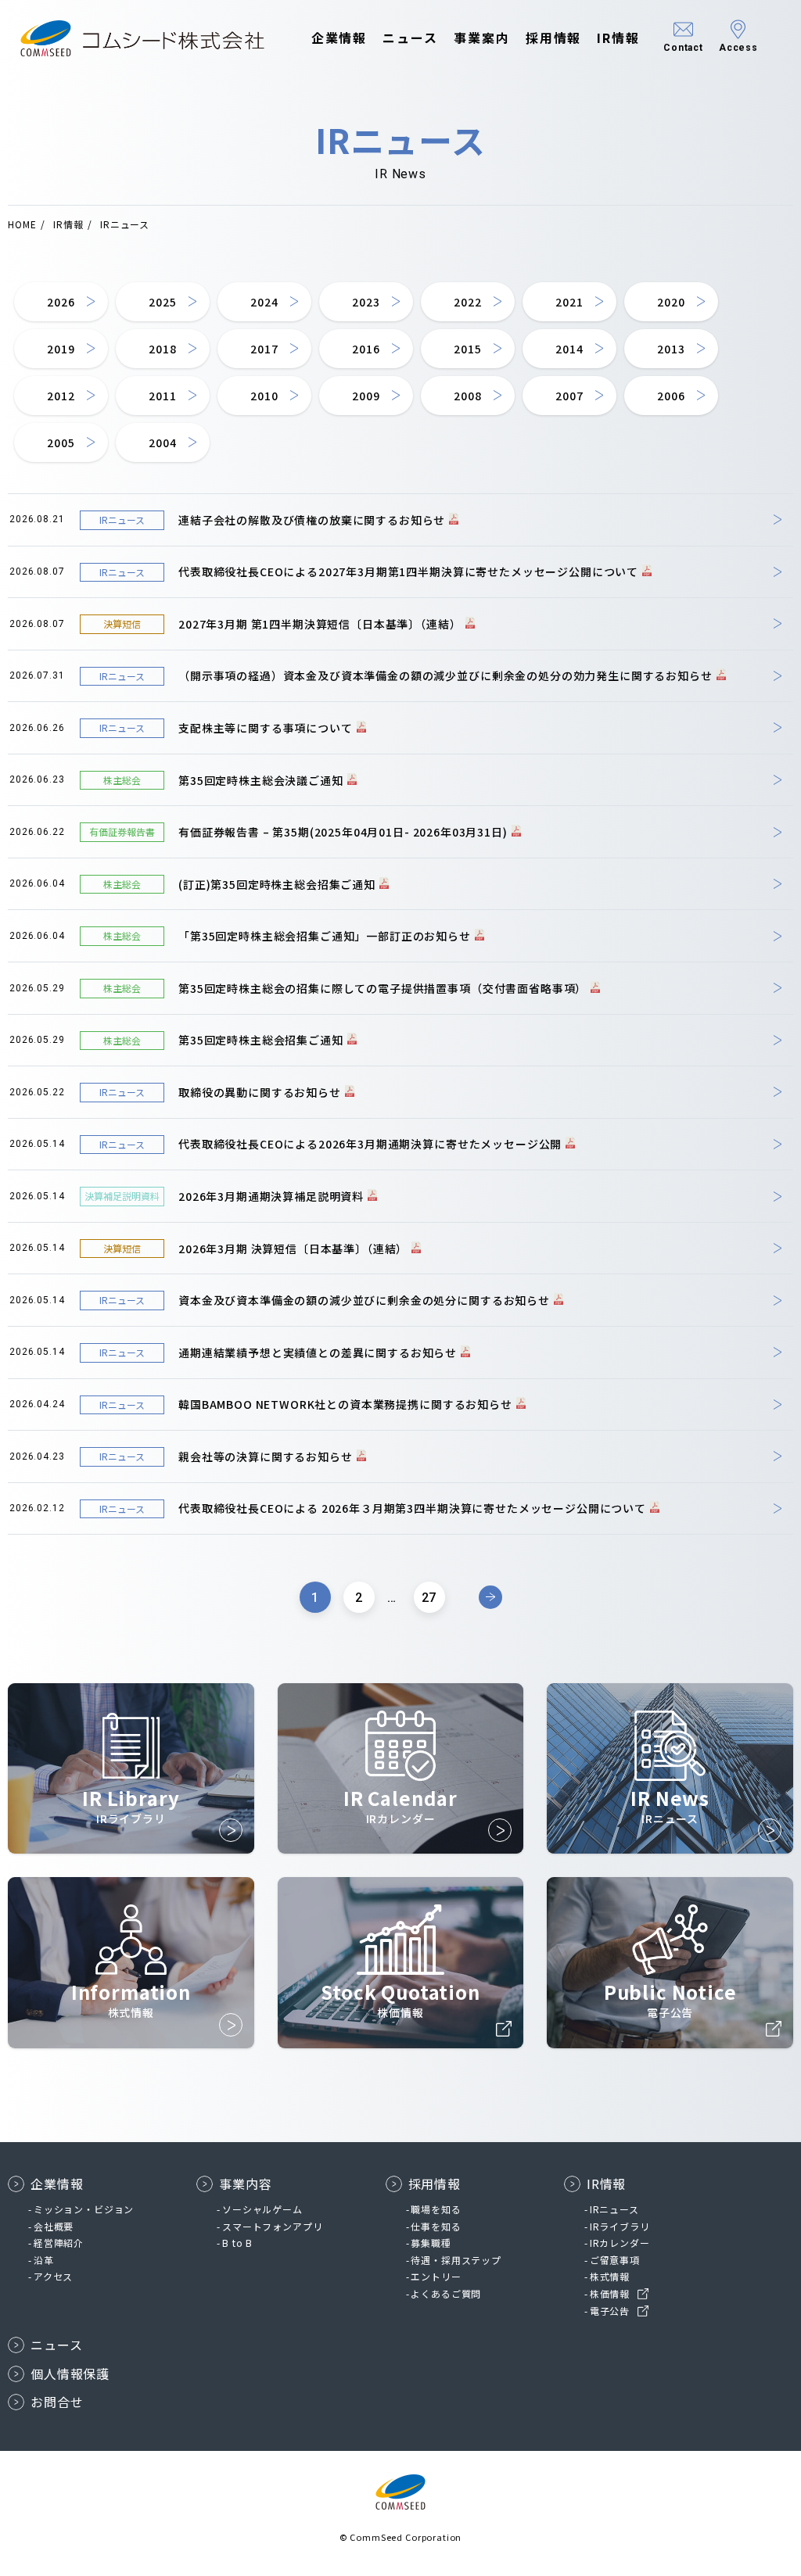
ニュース (410, 38)
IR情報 (618, 38)
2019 (61, 349)
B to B (237, 2243)
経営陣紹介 (59, 2243)
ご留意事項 (615, 2260)
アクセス (53, 2276)
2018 (162, 349)
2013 (671, 349)
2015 (467, 349)
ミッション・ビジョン (84, 2209)
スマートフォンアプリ (272, 2226)
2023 (366, 302)
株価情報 (610, 2293)
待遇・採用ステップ (456, 2260)
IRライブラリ (620, 2226)
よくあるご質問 (446, 2293)
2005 (61, 442)
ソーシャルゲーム (262, 2209)
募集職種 (431, 2243)
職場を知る (436, 2209)
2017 (264, 349)
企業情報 (339, 38)
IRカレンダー (620, 2243)
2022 (467, 302)
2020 (671, 302)
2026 (61, 302)
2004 (162, 442)
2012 (61, 396)
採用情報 (554, 38)
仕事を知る (436, 2226)
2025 (162, 302)
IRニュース (614, 2209)
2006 (671, 396)
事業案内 (482, 38)
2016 (366, 349)
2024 (264, 302)
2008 (467, 396)
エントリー (436, 2276)
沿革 (44, 2260)
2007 (569, 396)
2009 (366, 396)
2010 (264, 396)
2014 (569, 349)
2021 (569, 302)
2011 (162, 396)
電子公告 (610, 2311)
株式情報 (610, 2276)
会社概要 (54, 2226)
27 (429, 1598)
